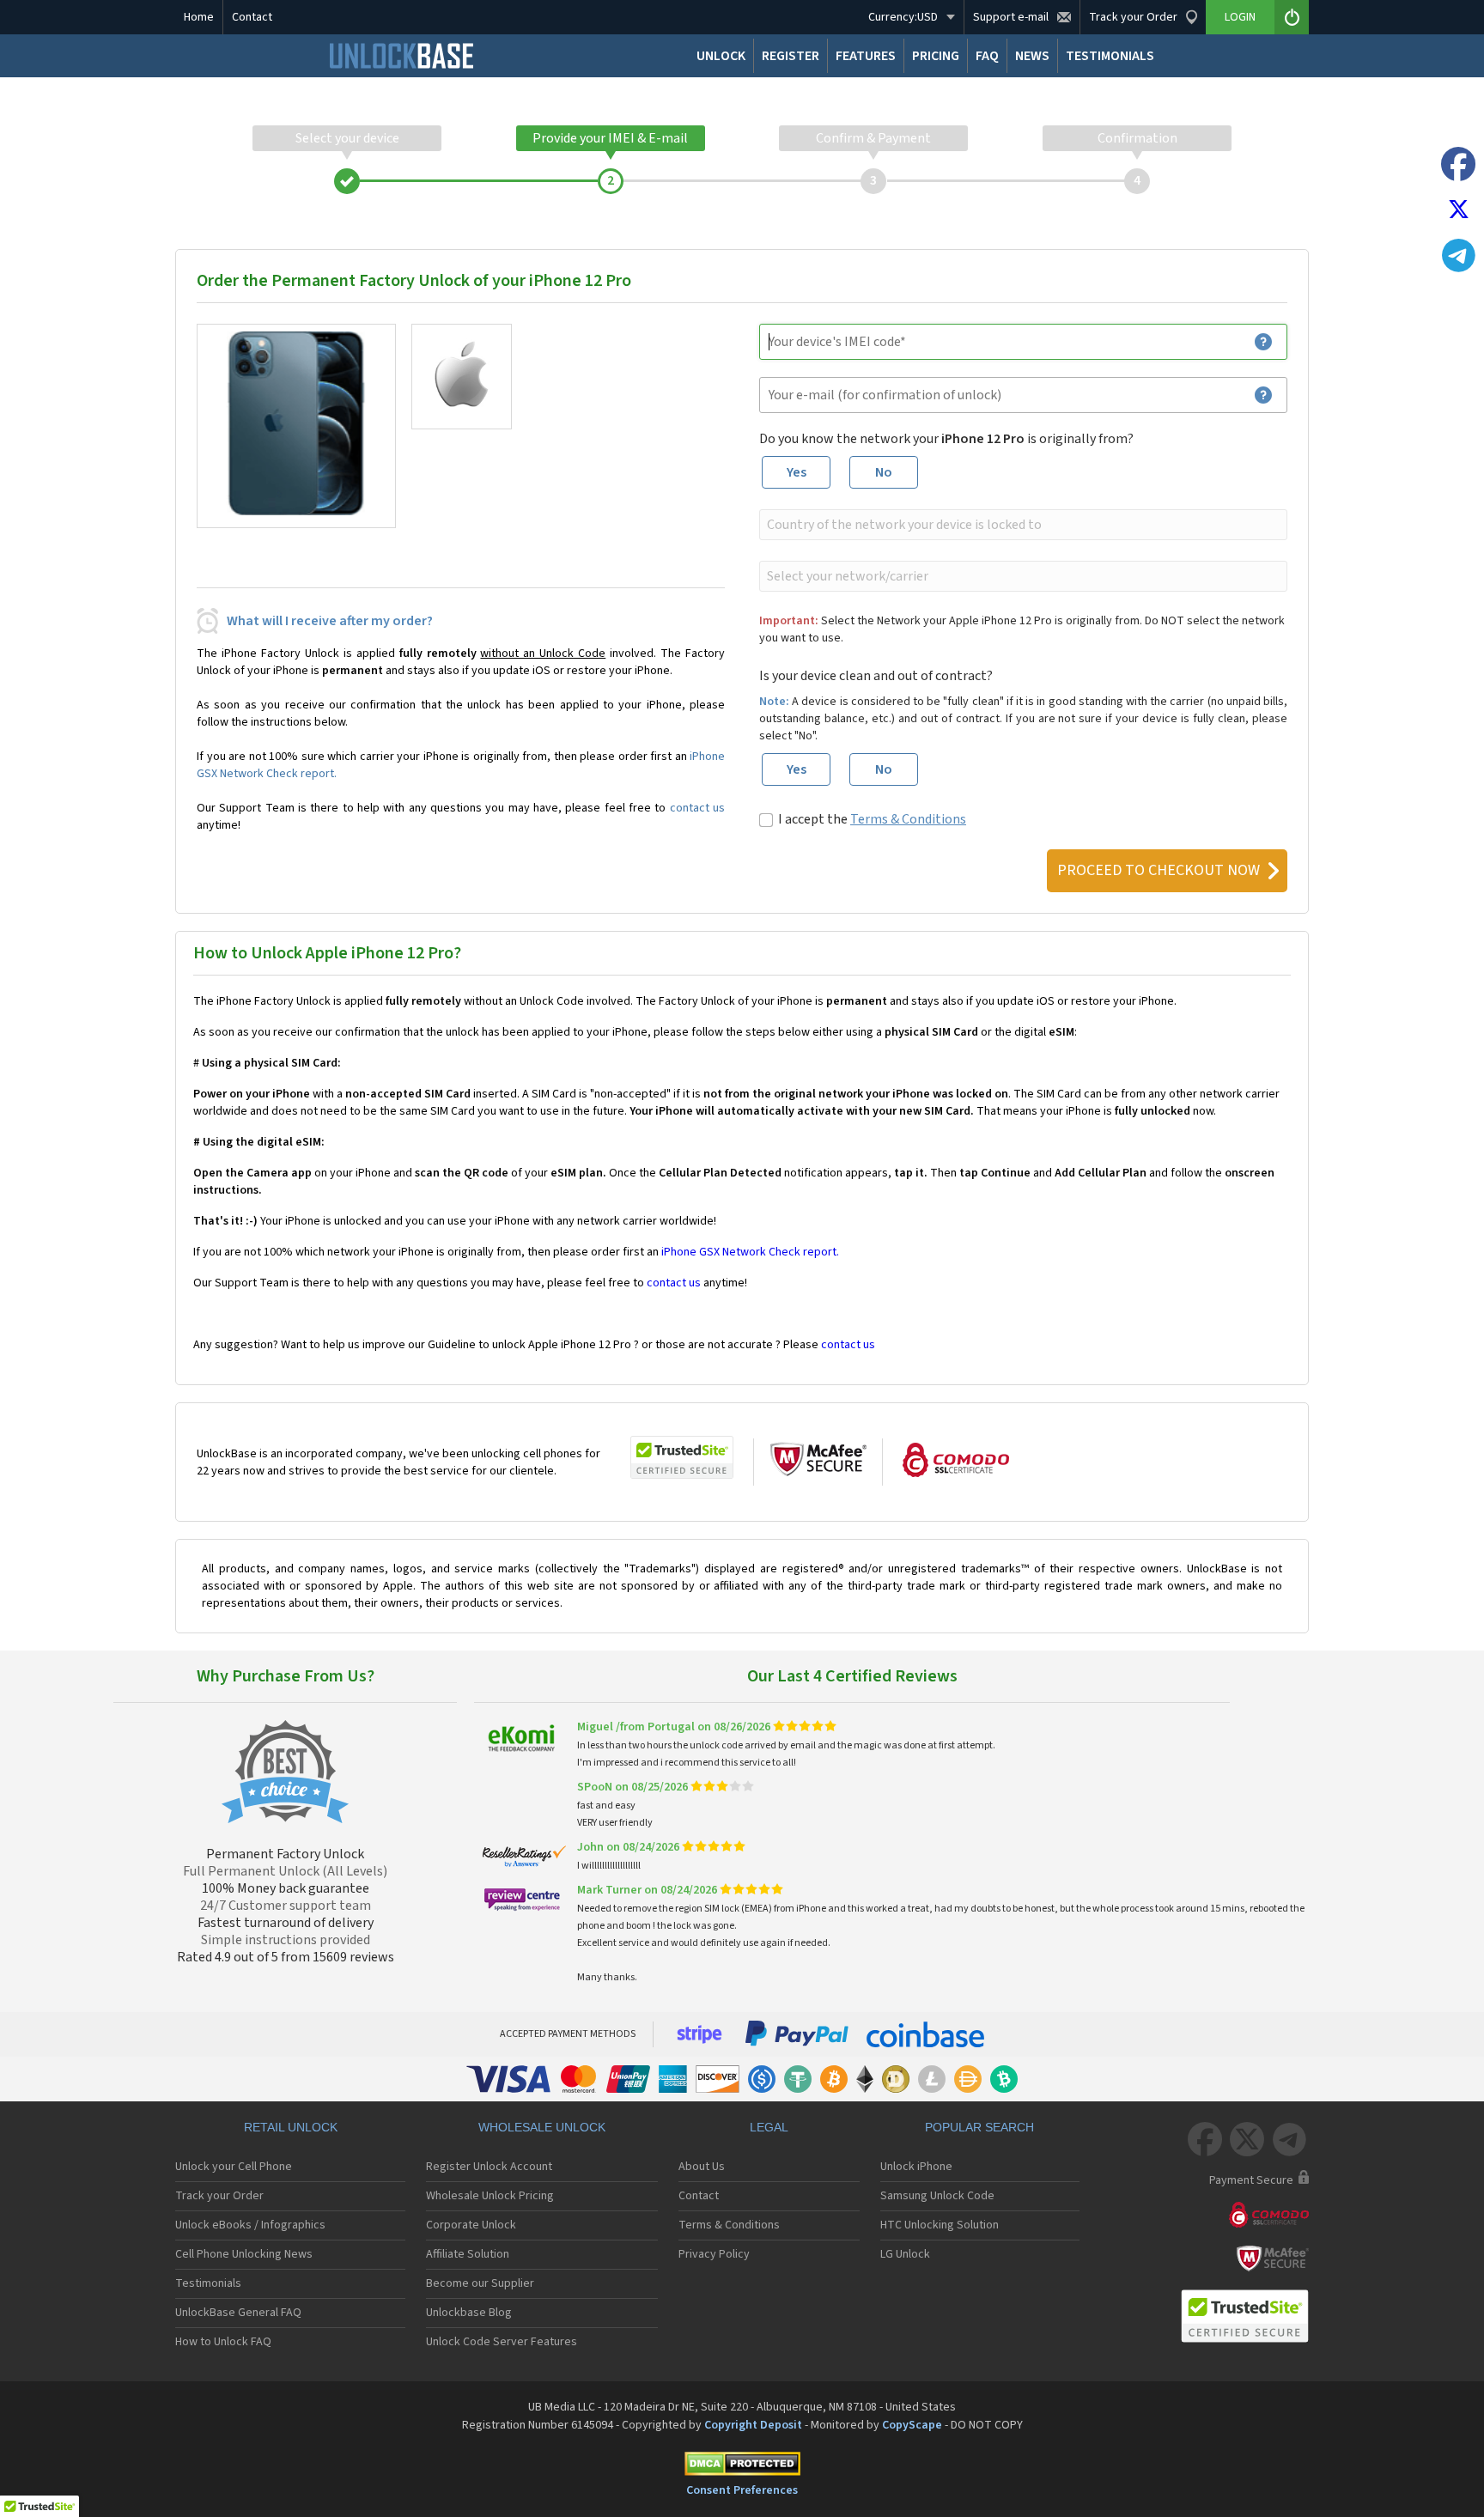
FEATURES (866, 56)
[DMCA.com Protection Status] (742, 2467)
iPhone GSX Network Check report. (750, 1252)
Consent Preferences (742, 2490)
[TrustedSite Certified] (682, 1457)
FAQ (987, 56)
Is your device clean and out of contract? (876, 676)
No (884, 472)
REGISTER (791, 56)
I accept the (872, 819)
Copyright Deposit (753, 2425)
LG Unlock (905, 2254)
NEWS (1032, 56)
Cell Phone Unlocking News (244, 2254)
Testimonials (208, 2283)
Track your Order (219, 2196)
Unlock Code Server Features (502, 2342)
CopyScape (912, 2425)
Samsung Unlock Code (937, 2196)
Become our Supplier (480, 2283)
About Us (702, 2167)
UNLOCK (721, 56)
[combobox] (1022, 525)
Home (199, 17)
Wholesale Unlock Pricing (490, 2196)
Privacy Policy (714, 2254)
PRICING (936, 56)
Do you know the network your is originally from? (946, 439)
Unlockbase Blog (469, 2313)
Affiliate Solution (468, 2254)
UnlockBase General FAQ (238, 2313)
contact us (697, 808)
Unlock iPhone (916, 2167)
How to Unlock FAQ (223, 2342)
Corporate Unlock (471, 2225)
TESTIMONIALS (1110, 56)
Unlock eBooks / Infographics (250, 2225)
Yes (797, 472)
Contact (252, 17)
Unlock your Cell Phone (234, 2167)
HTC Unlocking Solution (940, 2225)
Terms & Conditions (908, 819)
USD (903, 17)
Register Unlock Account (489, 2167)
